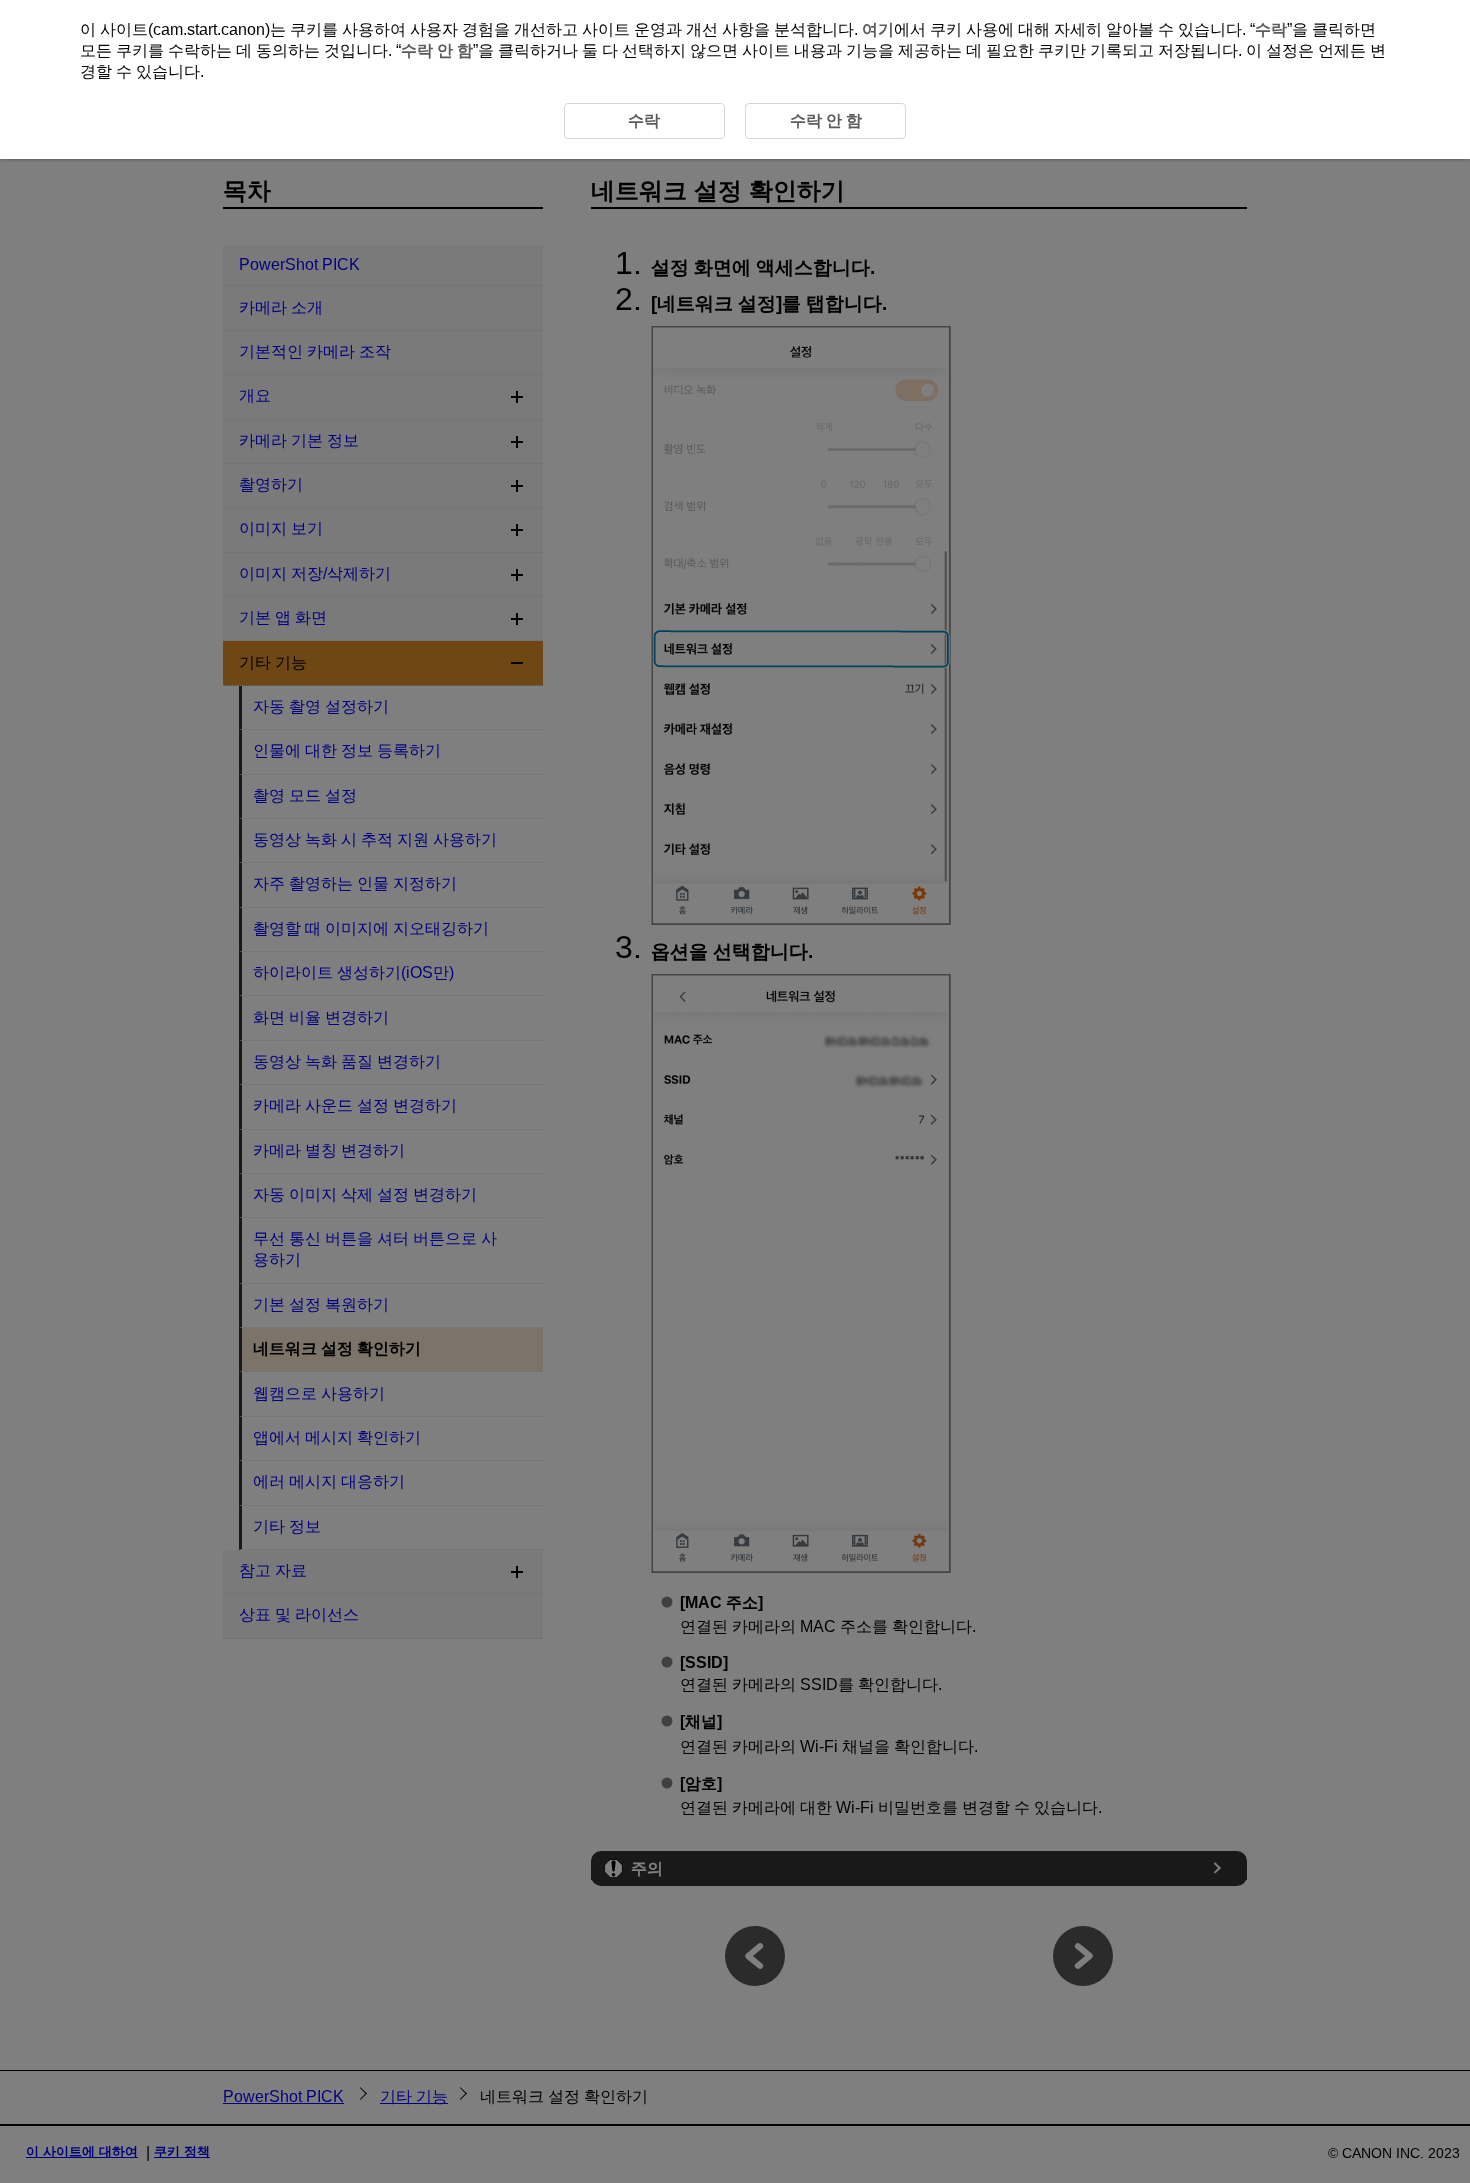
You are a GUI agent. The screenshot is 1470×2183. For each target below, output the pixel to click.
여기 (878, 29)
